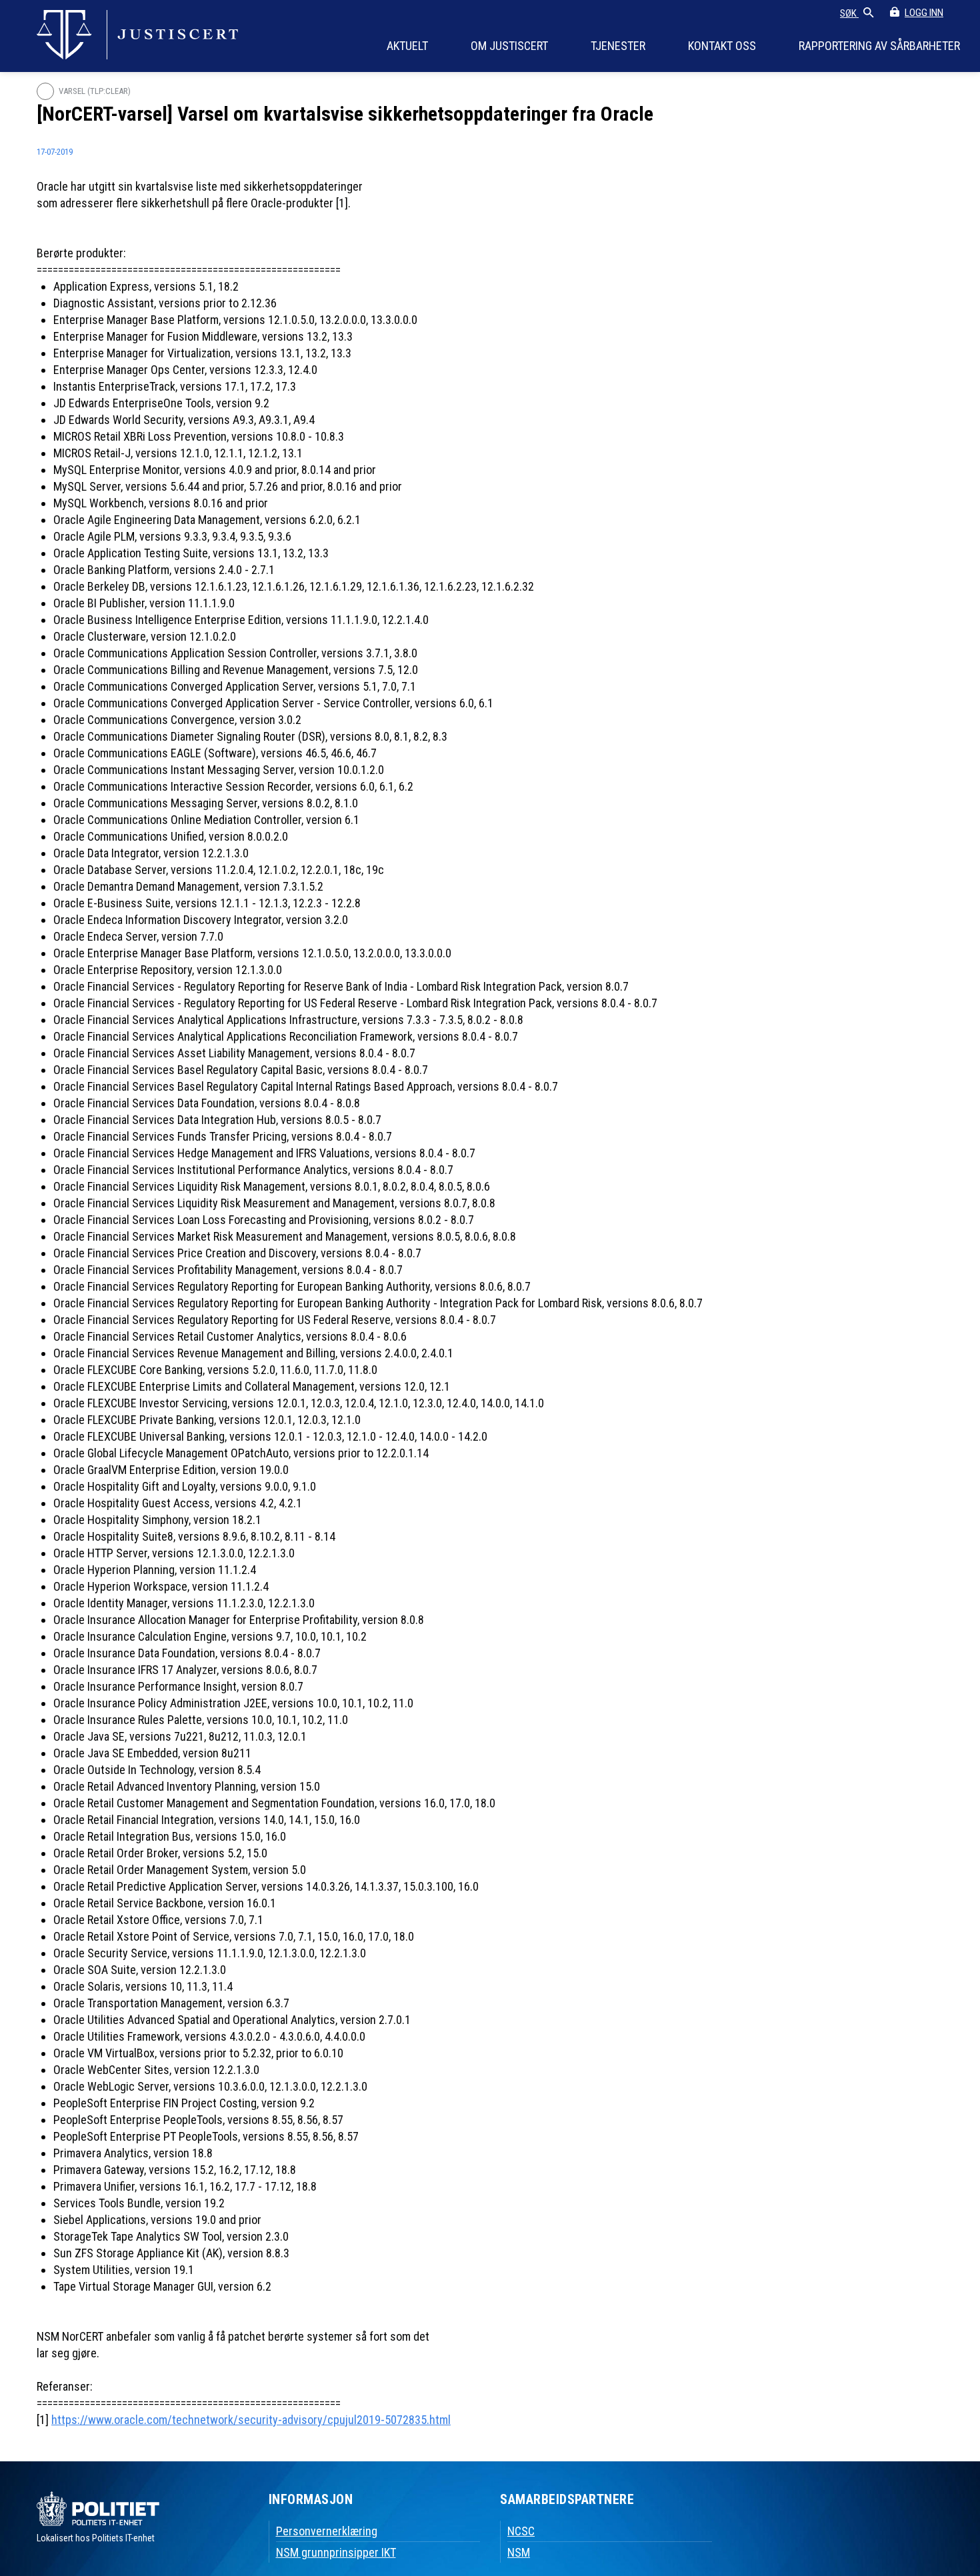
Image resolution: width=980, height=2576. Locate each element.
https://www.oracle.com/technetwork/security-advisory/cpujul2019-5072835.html (251, 2420)
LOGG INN (924, 13)
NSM (519, 2552)
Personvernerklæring (327, 2531)
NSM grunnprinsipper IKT (336, 2552)
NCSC (521, 2531)
